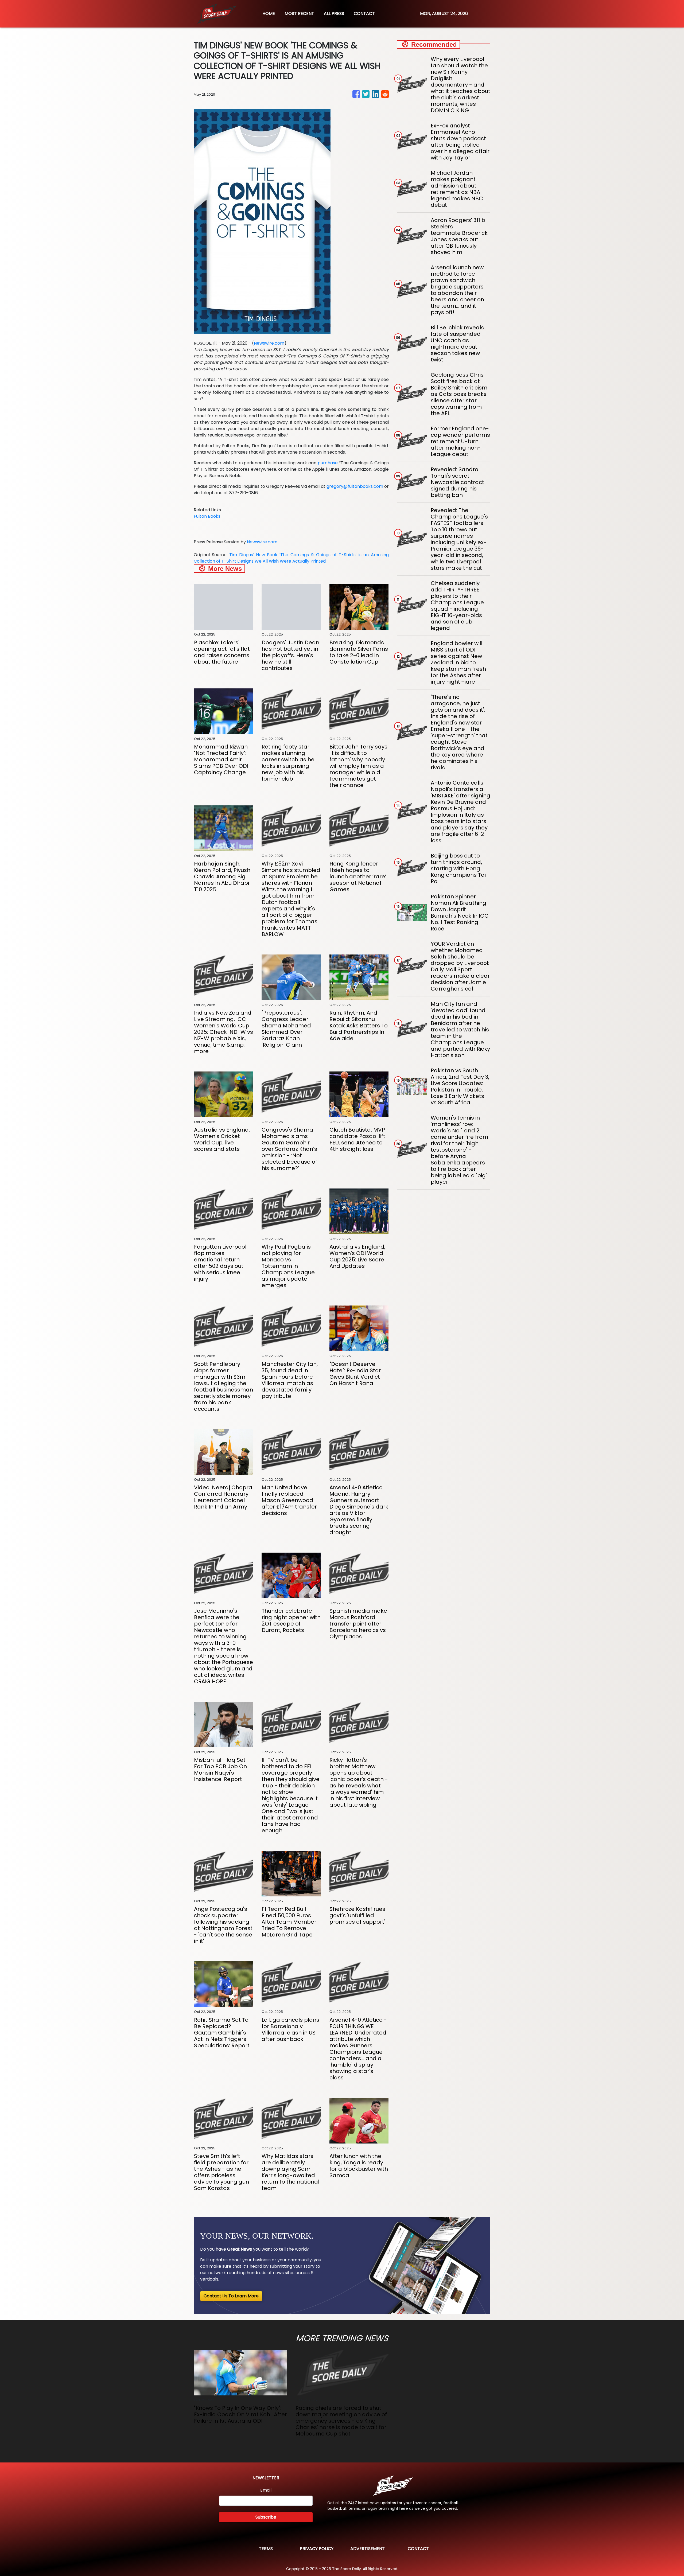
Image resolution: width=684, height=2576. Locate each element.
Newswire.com (269, 343)
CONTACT (364, 13)
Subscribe (266, 2517)
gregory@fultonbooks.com (355, 486)
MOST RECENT (299, 13)
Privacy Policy (317, 2549)
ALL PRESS (334, 13)
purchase (328, 463)
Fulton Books (207, 516)
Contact (418, 2549)
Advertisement (368, 2549)
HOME (269, 13)
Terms (266, 2549)
